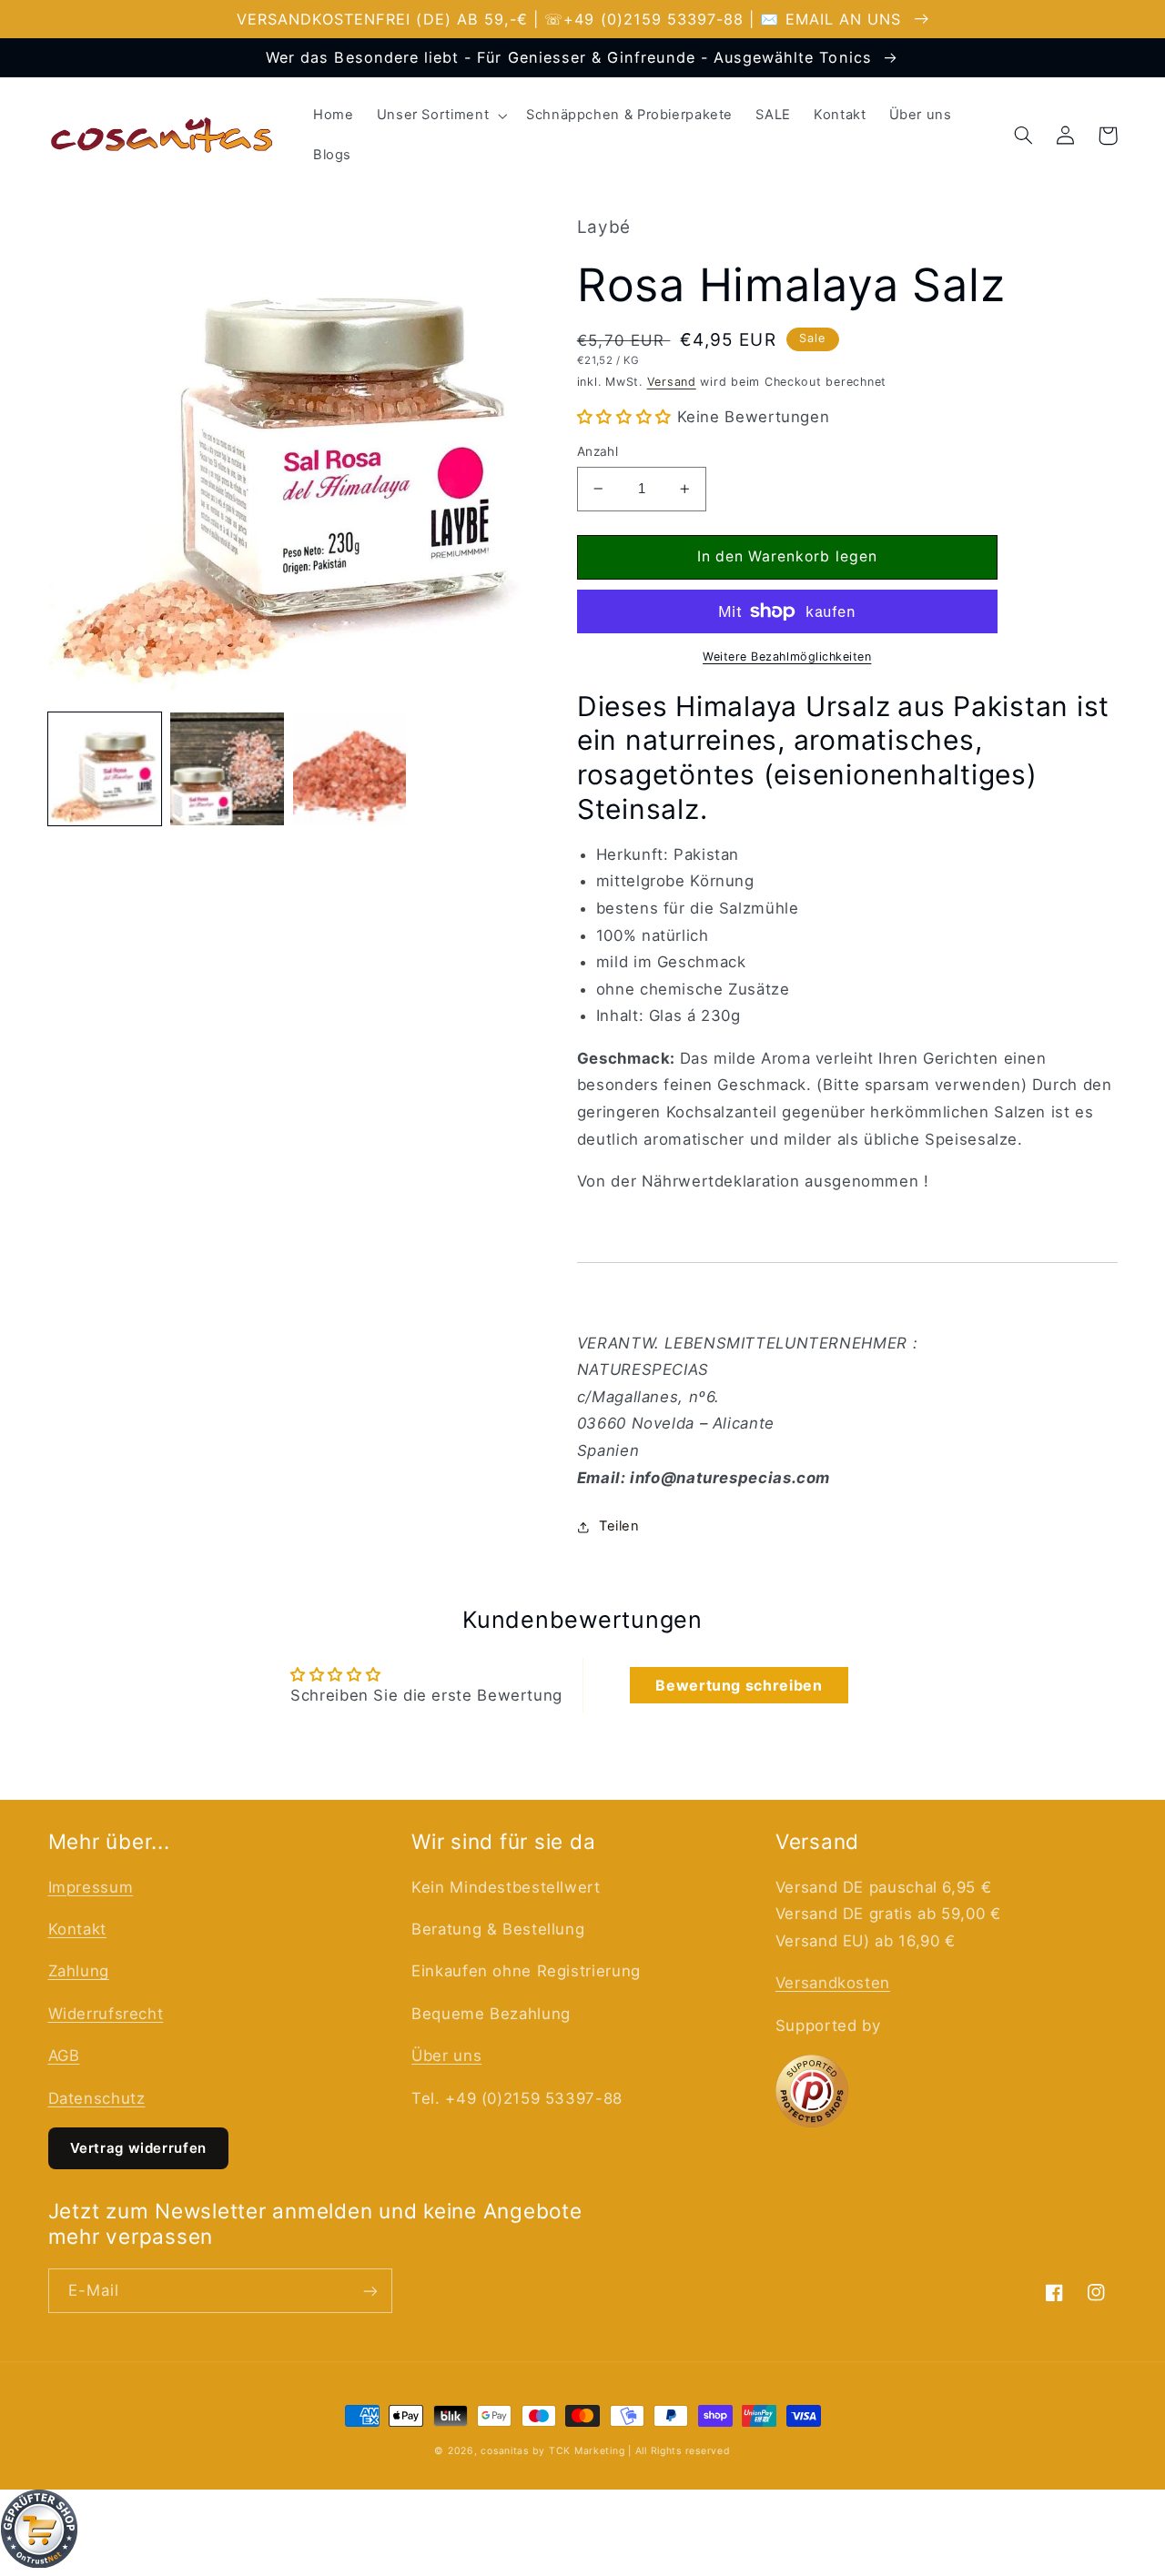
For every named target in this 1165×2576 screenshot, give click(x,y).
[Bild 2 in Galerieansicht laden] (227, 769)
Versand (672, 382)
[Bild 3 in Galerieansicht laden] (349, 769)
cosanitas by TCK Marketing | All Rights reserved (605, 2451)
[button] (440, 116)
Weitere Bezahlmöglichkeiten (787, 657)
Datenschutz (97, 2098)
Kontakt (77, 1929)
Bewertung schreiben (739, 1685)
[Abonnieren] (370, 2291)
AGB (64, 2056)
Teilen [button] (619, 1526)
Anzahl (598, 451)
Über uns (446, 2056)
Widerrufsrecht (106, 2014)
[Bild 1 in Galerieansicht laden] (105, 769)
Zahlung (79, 1971)
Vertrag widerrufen (138, 2148)
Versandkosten (833, 1983)
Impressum (91, 1887)
